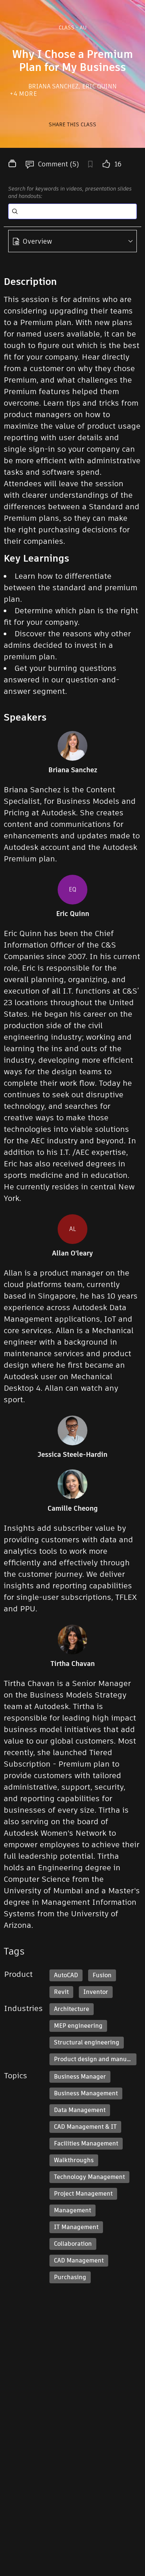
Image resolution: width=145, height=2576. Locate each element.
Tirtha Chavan (73, 1664)
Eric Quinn (99, 86)
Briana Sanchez (54, 86)
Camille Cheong (73, 1508)
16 (118, 164)
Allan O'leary (72, 1253)
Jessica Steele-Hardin (72, 1455)
